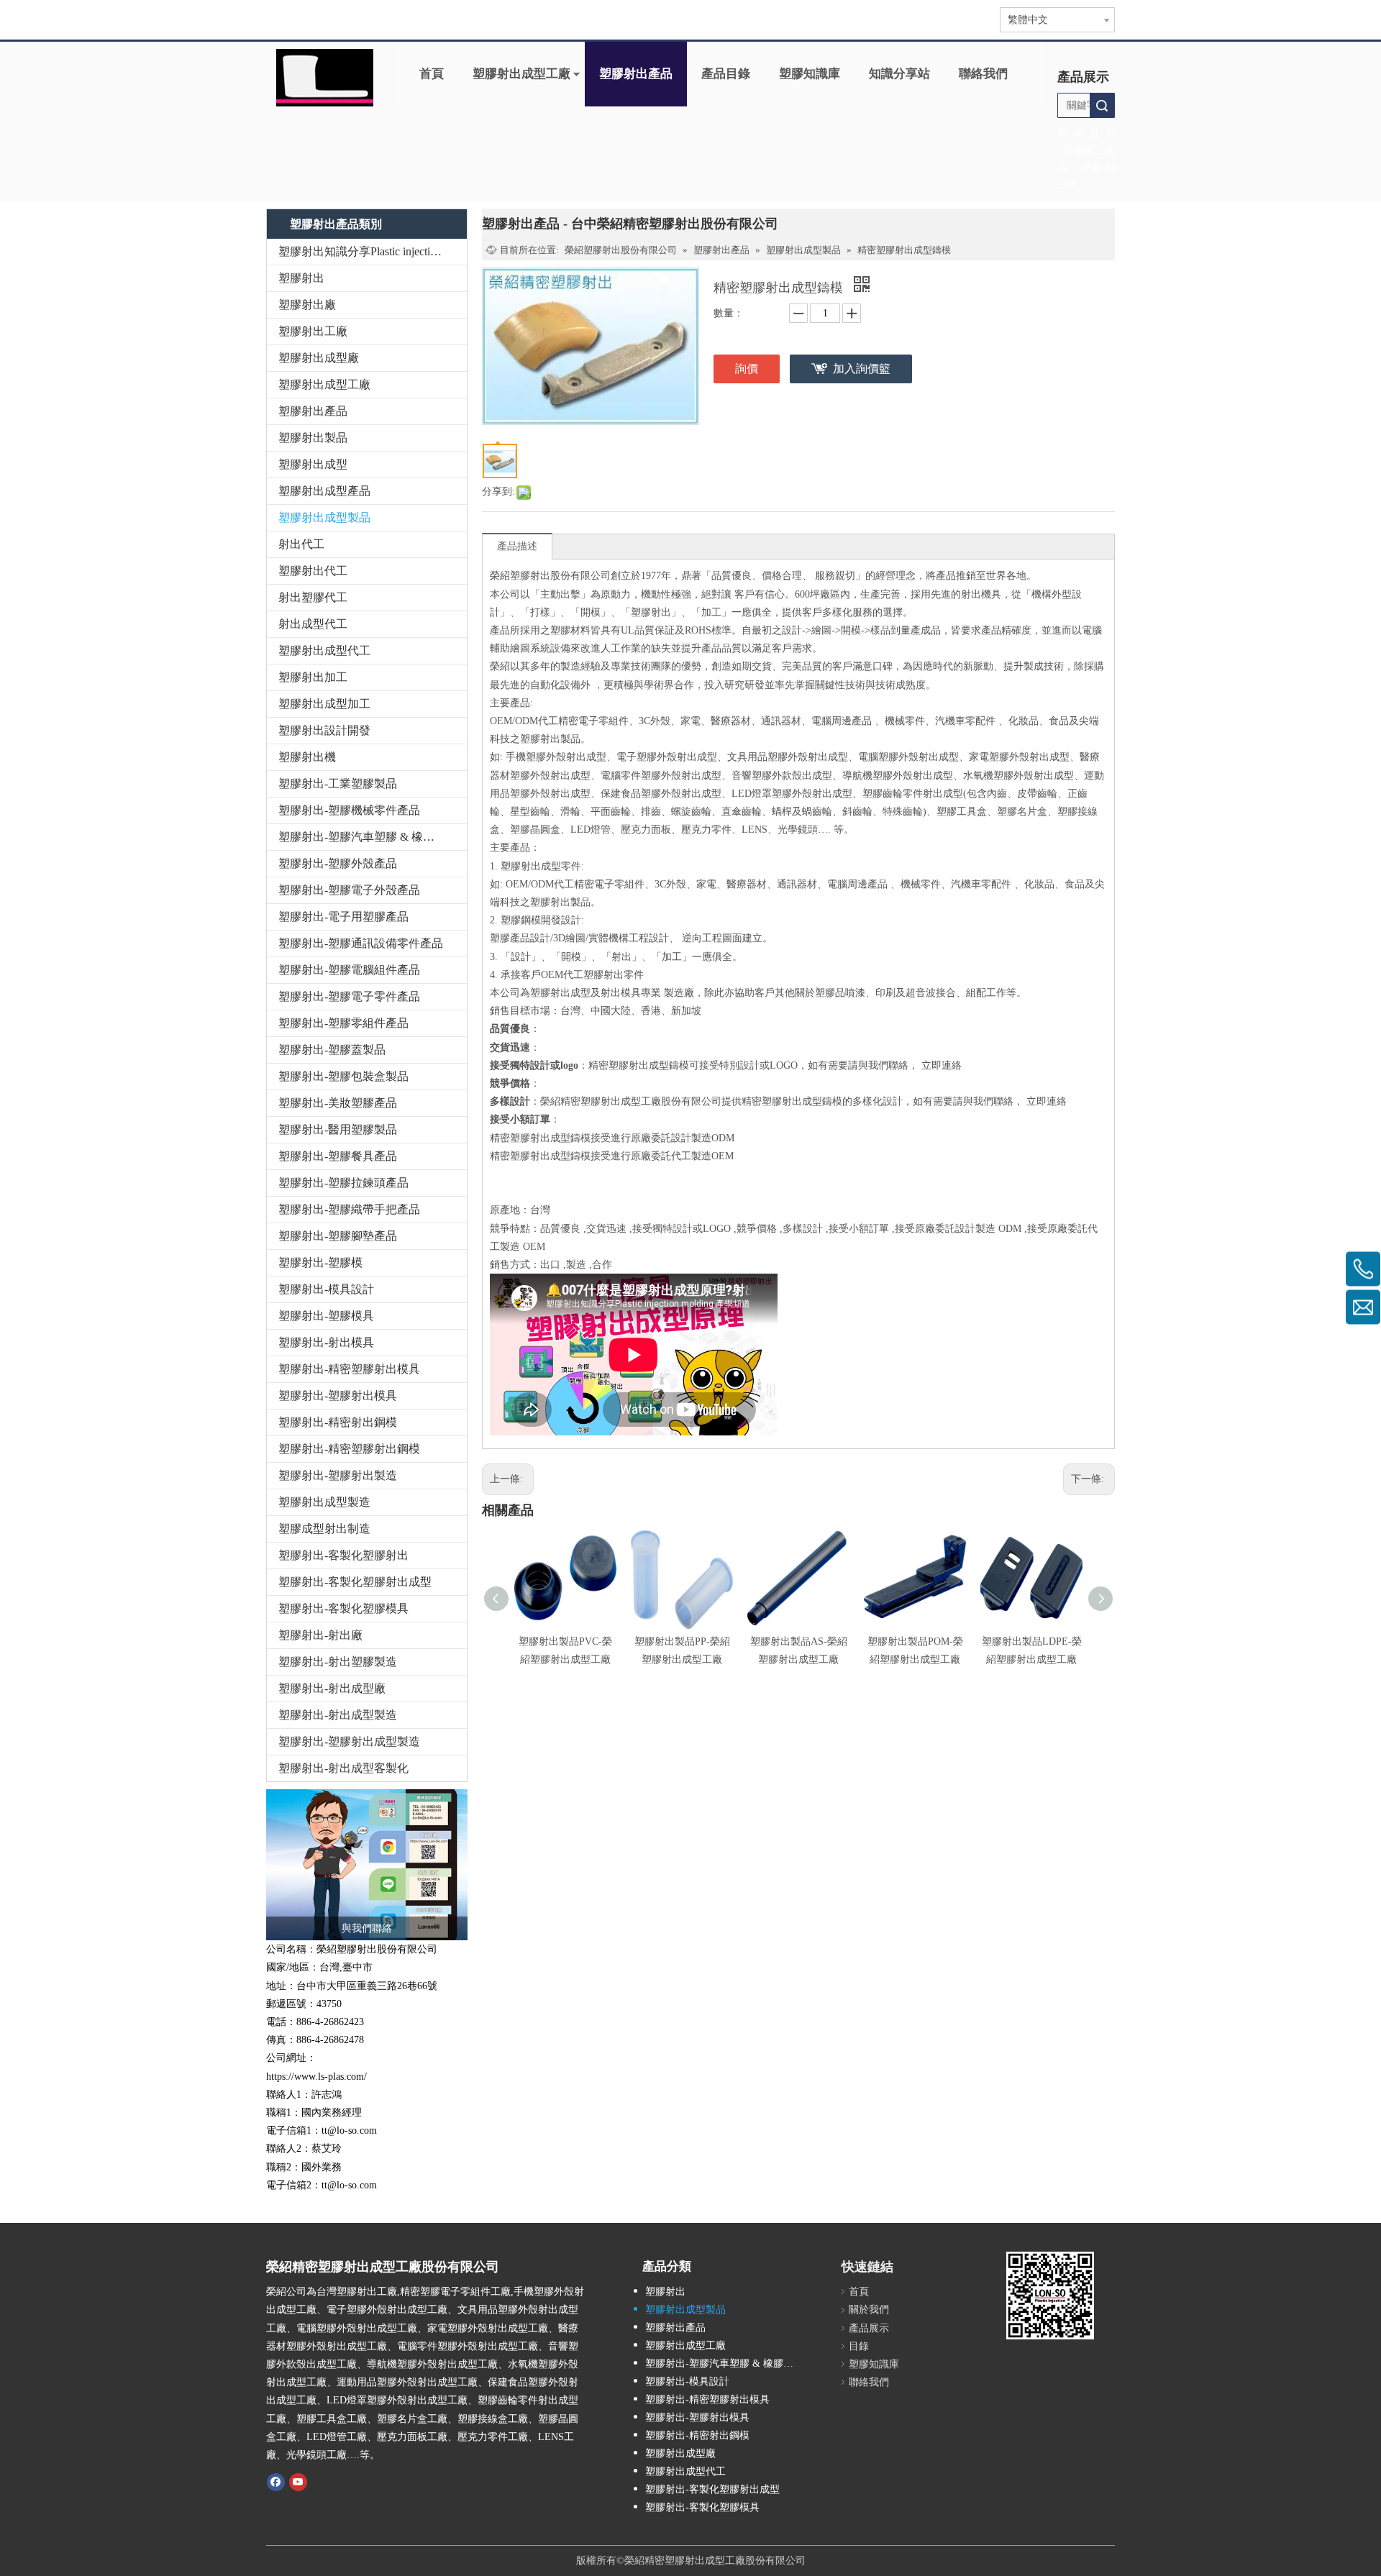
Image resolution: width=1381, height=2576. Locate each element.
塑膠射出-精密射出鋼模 (338, 1422)
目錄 (859, 2346)
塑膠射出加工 (313, 677)
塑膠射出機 (307, 757)
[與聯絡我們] (367, 1865)
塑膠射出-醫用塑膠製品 (338, 1129)
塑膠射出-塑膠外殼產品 (338, 863)
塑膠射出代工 (313, 571)
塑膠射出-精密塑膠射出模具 (349, 1369)
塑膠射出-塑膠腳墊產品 (338, 1236)
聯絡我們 (983, 74)
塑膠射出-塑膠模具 (326, 1316)
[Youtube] (298, 2481)
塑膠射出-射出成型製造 (338, 1715)
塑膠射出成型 (313, 464)
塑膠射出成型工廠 (521, 74)
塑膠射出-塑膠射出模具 (338, 1396)
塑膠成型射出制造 (324, 1529)
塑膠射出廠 (307, 305)
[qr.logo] (1050, 2296)
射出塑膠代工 (313, 597)
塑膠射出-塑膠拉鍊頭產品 (343, 1183)
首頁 (432, 74)
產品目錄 (726, 74)
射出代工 (301, 544)
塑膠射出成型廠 (319, 358)
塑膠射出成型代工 (324, 650)
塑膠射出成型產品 (324, 491)
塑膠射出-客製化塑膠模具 (343, 1608)
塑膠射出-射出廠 (320, 1635)
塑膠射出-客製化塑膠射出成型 (355, 1582)
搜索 (1102, 105)
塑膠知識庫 (810, 74)
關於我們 (869, 2310)
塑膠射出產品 (636, 74)
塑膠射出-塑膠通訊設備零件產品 (361, 943)
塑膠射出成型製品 (324, 517)
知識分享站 (899, 74)
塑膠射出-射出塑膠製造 (338, 1662)
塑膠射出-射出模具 (326, 1342)
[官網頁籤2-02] (325, 78)
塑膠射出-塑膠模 (320, 1262)
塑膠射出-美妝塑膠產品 (338, 1103)
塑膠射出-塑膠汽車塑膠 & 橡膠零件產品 (373, 837)
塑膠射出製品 (313, 438)
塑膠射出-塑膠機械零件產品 (349, 810)
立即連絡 (942, 1065)
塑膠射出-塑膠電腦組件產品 (349, 970)
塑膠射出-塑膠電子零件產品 (349, 996)
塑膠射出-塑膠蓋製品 (332, 1050)
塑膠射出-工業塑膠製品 (338, 784)
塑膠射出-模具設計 (326, 1289)
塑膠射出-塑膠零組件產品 (343, 1023)
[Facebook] (276, 2481)
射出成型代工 (313, 624)
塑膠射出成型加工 (324, 704)
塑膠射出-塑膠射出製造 (338, 1475)
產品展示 (869, 2328)
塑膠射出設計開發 (324, 730)
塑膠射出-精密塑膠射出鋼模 (349, 1449)
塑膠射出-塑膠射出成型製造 (349, 1741)
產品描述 (517, 546)
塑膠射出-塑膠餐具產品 (338, 1156)
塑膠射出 (301, 278)
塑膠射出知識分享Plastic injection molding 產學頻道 (373, 251)
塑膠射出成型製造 (324, 1502)
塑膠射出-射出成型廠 (332, 1688)
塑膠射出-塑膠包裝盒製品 (343, 1076)
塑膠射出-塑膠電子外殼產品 (349, 890)
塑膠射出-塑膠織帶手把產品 (349, 1209)
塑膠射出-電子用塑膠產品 (343, 917)
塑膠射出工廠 (313, 331)
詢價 (747, 369)
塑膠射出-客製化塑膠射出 (343, 1555)
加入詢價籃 (862, 369)
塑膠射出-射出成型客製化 (343, 1768)
